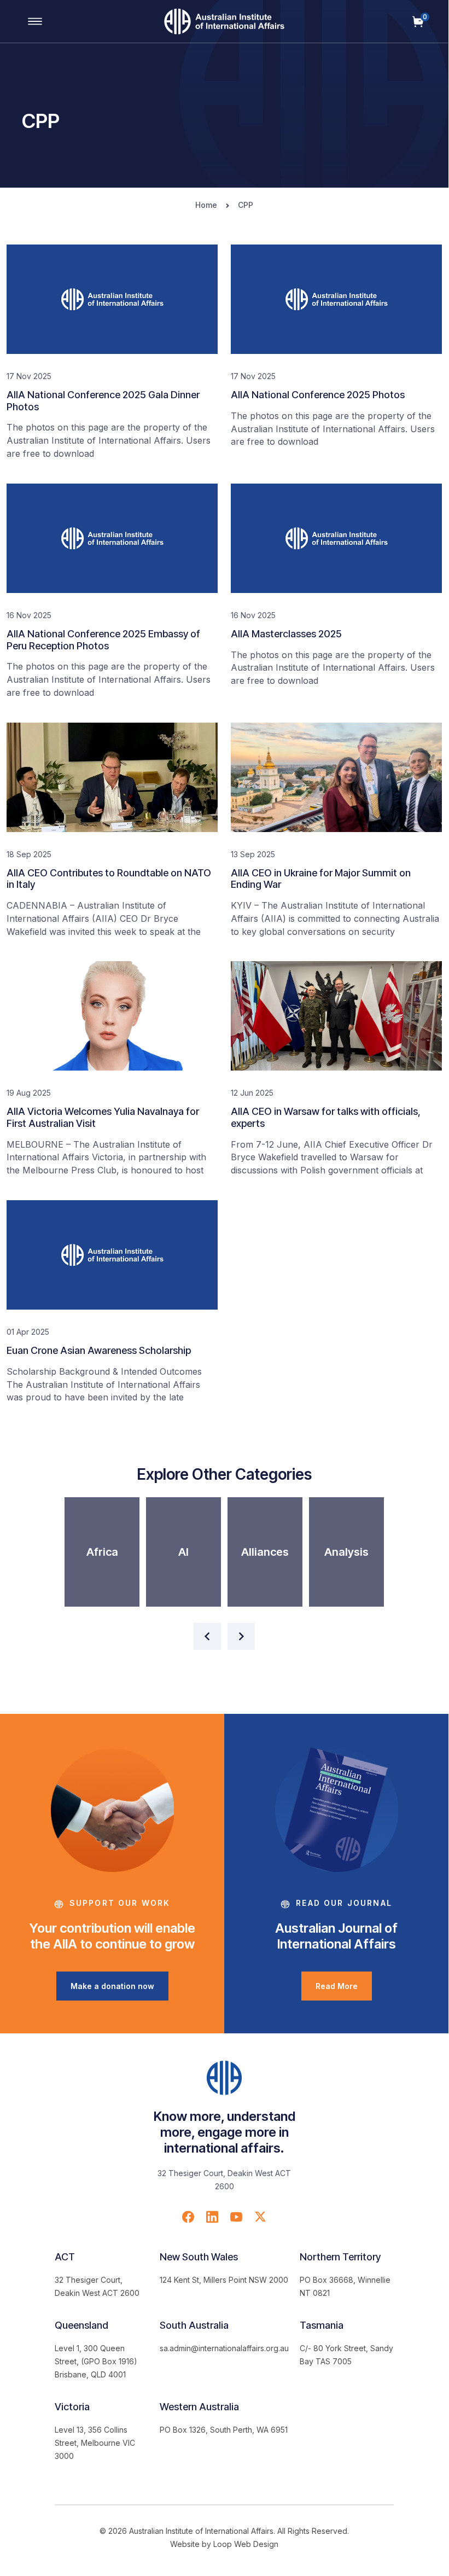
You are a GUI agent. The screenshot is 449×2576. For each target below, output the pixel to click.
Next (241, 1636)
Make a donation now (112, 1986)
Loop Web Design (246, 2544)
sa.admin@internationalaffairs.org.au (224, 2348)
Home (206, 205)
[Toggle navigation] (35, 21)
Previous (207, 1636)
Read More (337, 1986)
